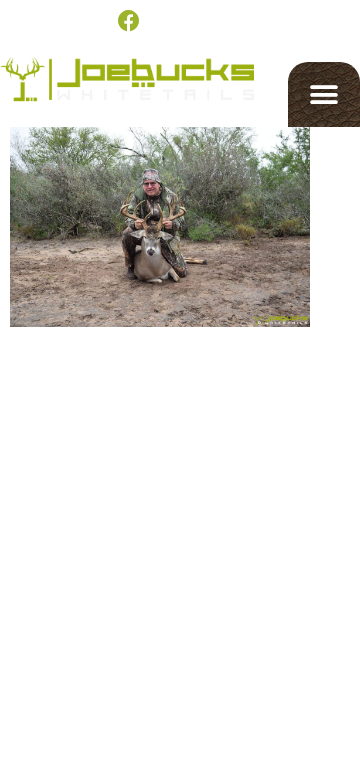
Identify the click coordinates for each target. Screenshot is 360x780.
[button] (324, 94)
